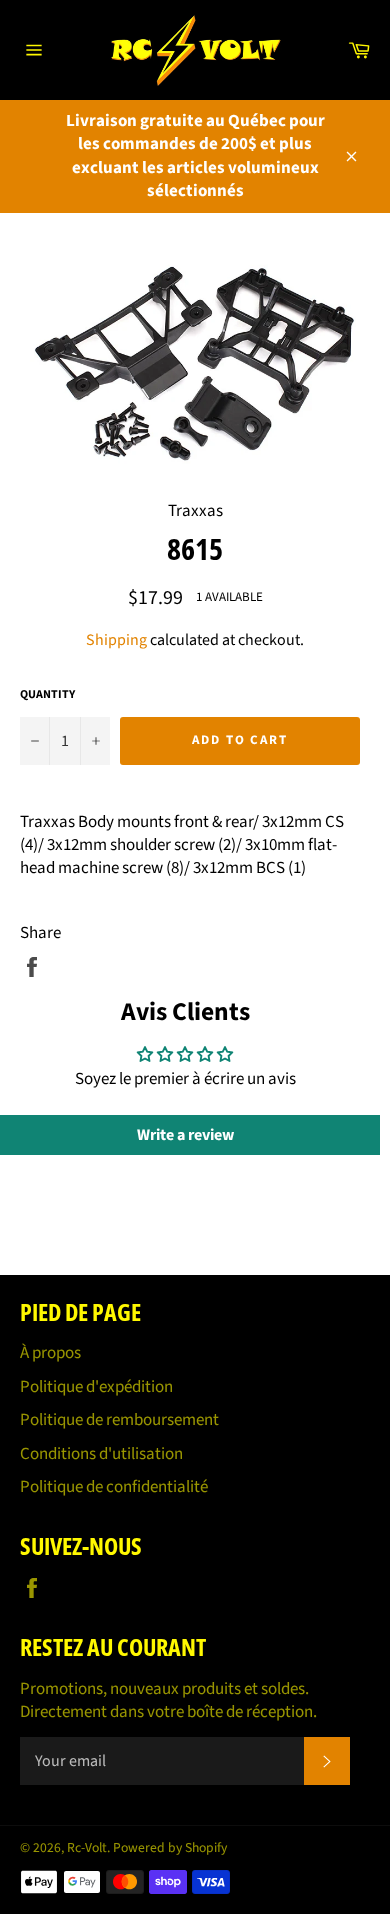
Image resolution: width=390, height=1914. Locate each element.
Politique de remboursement (119, 1420)
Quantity (47, 695)
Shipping (116, 640)
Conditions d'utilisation (101, 1454)
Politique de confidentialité (114, 1487)
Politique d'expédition (96, 1387)
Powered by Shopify (170, 1847)
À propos (50, 1353)
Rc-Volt (87, 1847)
